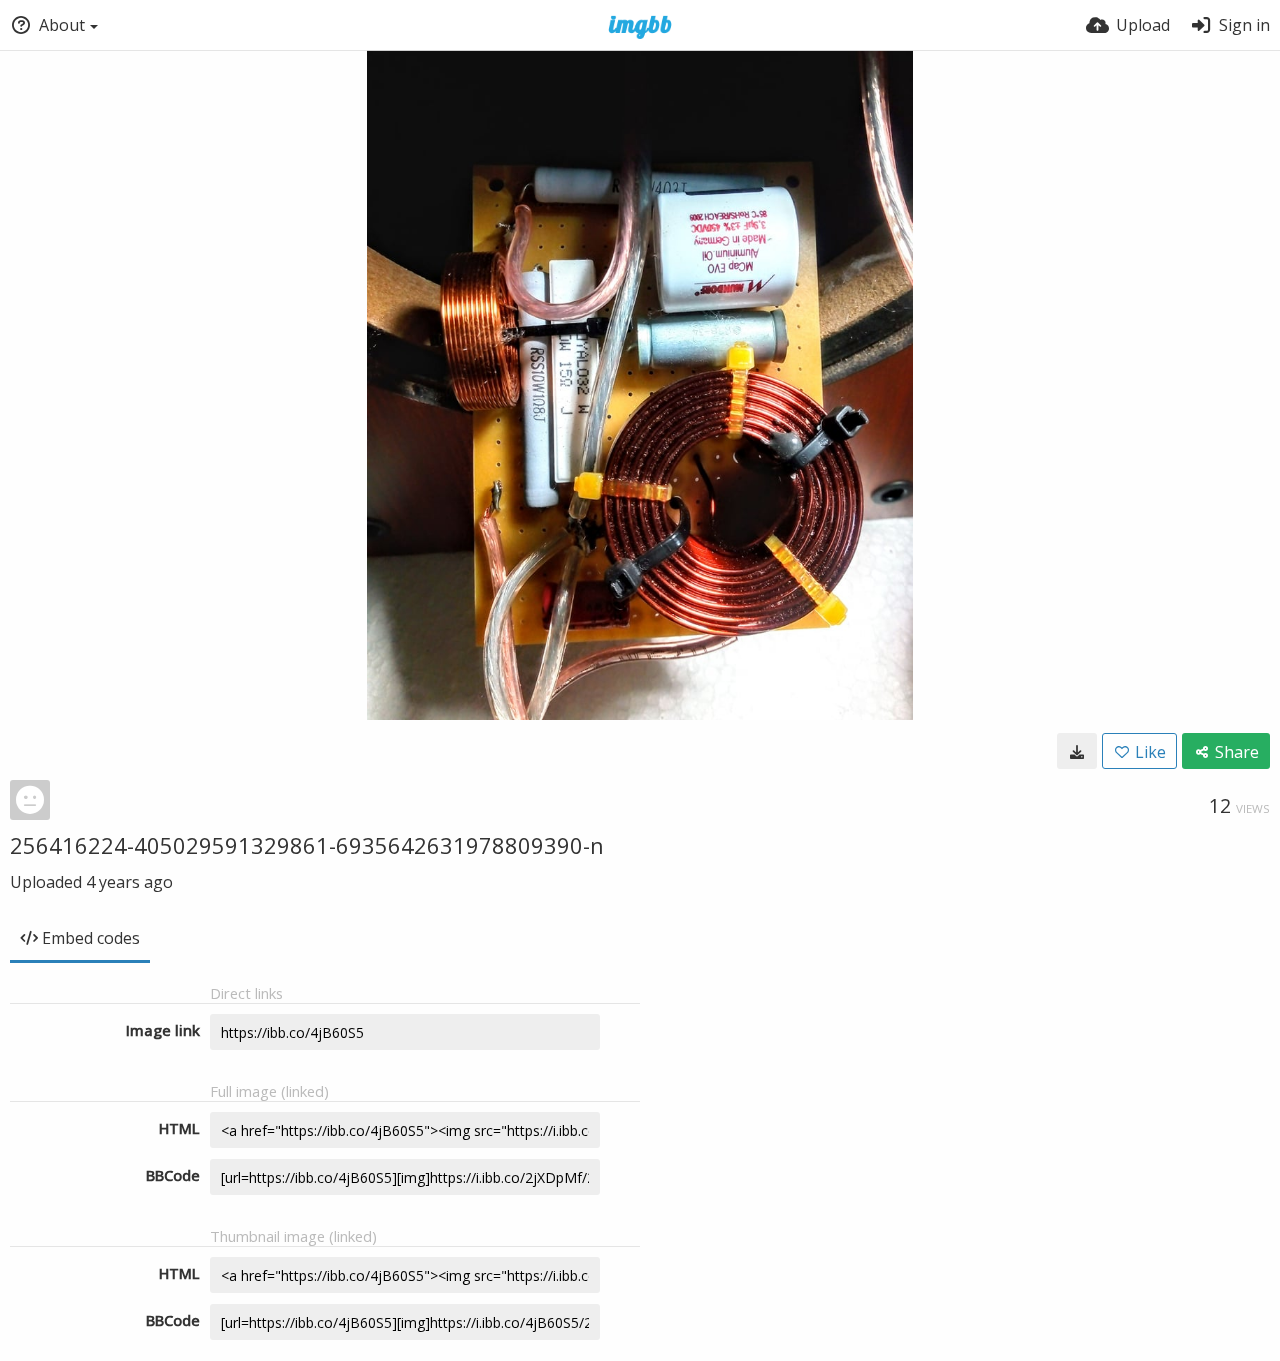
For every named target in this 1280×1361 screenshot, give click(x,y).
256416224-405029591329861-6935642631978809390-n (307, 845)
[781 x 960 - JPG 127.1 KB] (1077, 751)
